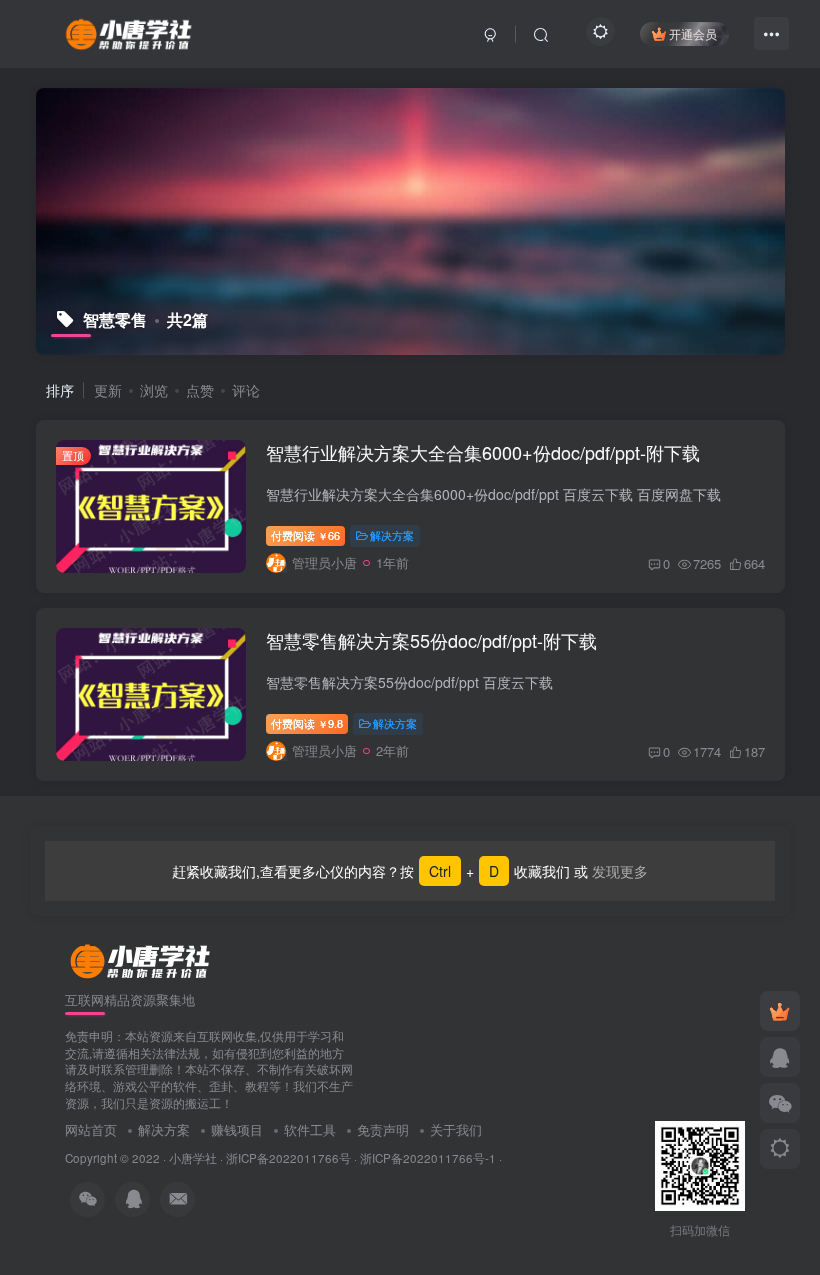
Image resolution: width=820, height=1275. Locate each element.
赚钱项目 (237, 1129)
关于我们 (456, 1129)
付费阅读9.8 (307, 723)
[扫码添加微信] (780, 1103)
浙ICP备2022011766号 (288, 1158)
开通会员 (693, 33)
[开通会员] (780, 1011)
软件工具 (310, 1129)
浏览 (154, 390)
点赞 (200, 390)
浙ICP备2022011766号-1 (428, 1158)
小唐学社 (193, 1158)
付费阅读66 (305, 535)
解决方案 (392, 535)
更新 (108, 390)
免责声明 (383, 1129)
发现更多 (618, 871)
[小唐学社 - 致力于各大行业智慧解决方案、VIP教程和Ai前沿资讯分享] (128, 31)
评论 (246, 390)
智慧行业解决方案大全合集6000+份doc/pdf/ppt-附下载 (483, 452)
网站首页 (91, 1129)
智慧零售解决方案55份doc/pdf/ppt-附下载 (431, 640)
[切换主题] (780, 1149)
